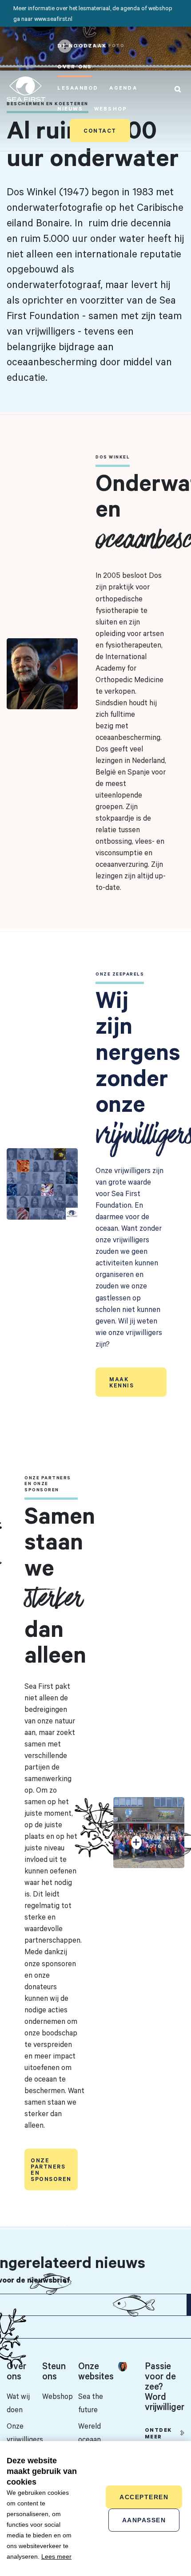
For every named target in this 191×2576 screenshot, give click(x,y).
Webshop (111, 109)
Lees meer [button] (56, 2556)
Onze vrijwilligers (24, 2432)
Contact (100, 130)
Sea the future (91, 2403)
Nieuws (70, 109)
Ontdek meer (158, 2433)
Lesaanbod (78, 88)
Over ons (75, 66)
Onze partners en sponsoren (51, 2169)
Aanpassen (144, 2520)
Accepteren (144, 2497)
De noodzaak (82, 45)
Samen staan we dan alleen (60, 1584)
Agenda (123, 88)
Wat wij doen (18, 2403)
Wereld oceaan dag (90, 2439)
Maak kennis (121, 1382)
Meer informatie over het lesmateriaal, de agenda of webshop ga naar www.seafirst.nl (93, 13)
